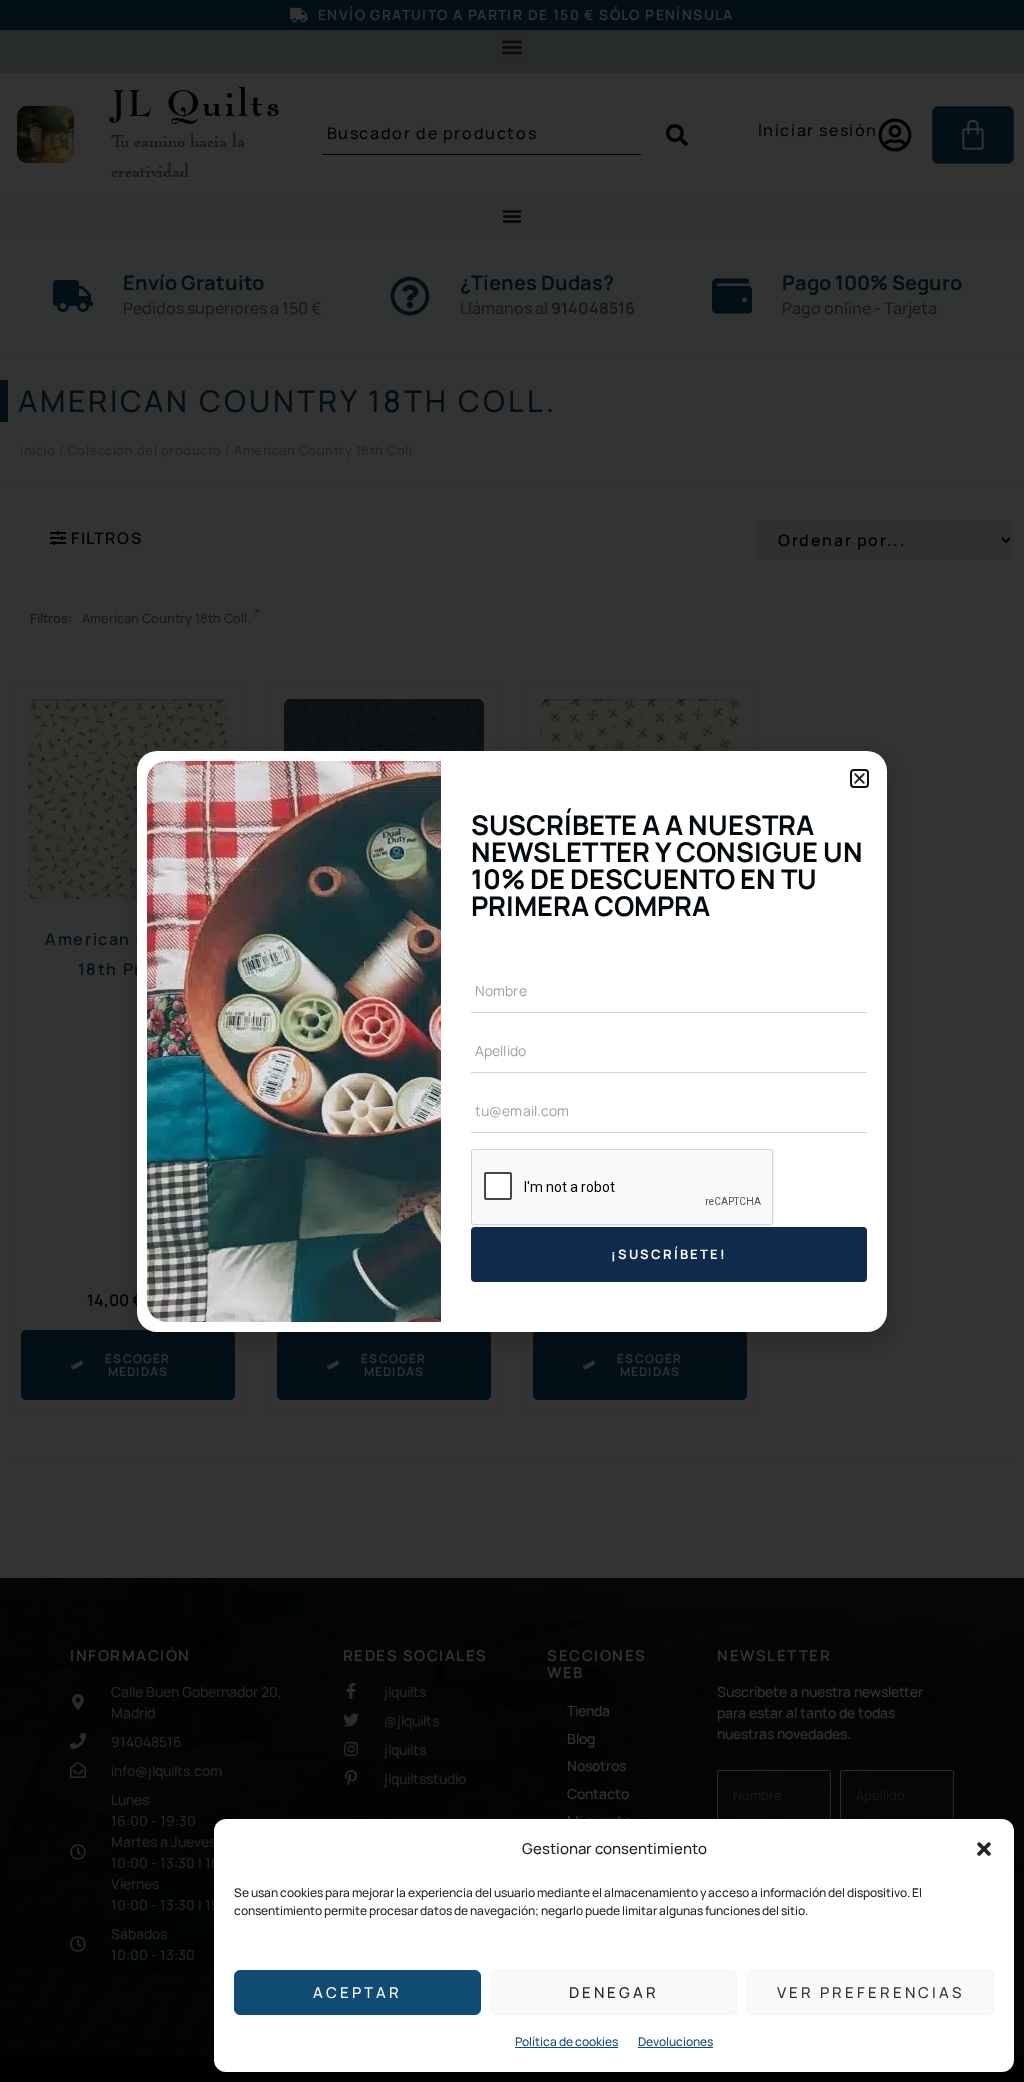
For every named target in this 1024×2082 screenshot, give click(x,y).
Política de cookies (566, 2041)
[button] (984, 1849)
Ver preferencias (870, 1992)
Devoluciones (675, 2041)
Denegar (614, 1992)
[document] (512, 1041)
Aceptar (357, 1992)
